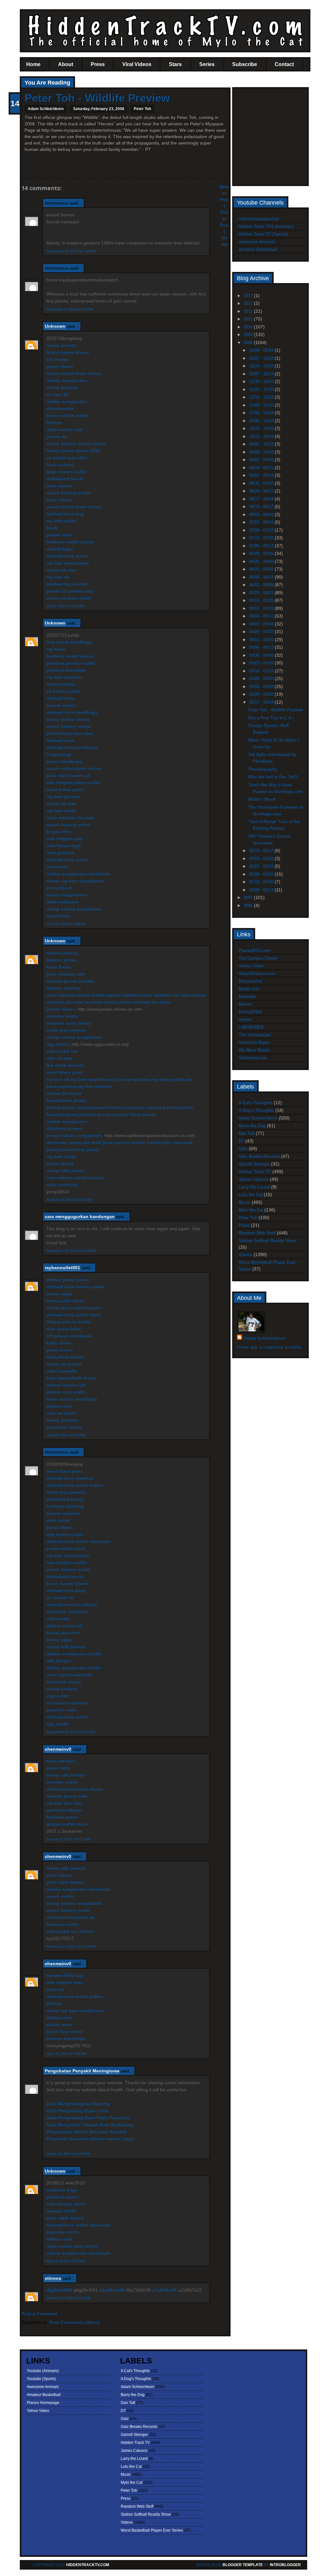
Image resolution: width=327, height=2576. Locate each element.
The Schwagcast (255, 1035)
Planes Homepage (43, 2403)
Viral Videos (137, 64)
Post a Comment (39, 2314)
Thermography (263, 769)
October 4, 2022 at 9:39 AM (68, 2298)
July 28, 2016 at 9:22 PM (66, 1435)
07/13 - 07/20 (262, 538)
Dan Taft (247, 1133)
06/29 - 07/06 (262, 554)
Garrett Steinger (254, 1164)
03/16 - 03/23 (262, 671)
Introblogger (285, 2565)
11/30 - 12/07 (262, 382)
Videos (245, 1255)
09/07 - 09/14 (262, 475)
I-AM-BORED (251, 1027)
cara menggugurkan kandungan (80, 1217)
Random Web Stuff (257, 1233)
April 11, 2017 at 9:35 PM (66, 2054)
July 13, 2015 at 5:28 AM (66, 924)
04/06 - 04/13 (262, 647)
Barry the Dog (252, 1126)
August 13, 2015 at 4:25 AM (69, 1200)
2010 (249, 327)
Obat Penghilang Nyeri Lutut (77, 2111)
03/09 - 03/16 (262, 679)
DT (241, 1141)
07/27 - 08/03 (262, 522)
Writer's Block (262, 799)
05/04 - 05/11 (262, 616)
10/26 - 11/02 (262, 421)
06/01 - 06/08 (262, 585)
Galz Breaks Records (259, 1156)
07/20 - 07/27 (262, 530)
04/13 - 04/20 (262, 640)
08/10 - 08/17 (262, 507)
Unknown (55, 326)
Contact (284, 64)
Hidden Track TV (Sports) (263, 234)
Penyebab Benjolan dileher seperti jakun (91, 2139)
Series (207, 64)
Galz (243, 1149)
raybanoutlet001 (62, 1268)
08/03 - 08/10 (262, 515)
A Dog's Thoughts (256, 1110)
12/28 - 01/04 (262, 350)
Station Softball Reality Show (267, 1241)
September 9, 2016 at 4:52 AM (71, 1732)
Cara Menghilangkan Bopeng (78, 2104)
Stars (175, 64)
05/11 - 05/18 (262, 608)
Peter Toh (142, 109)
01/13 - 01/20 (262, 882)
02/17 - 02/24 (262, 702)
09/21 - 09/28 (262, 460)
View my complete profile (270, 1347)
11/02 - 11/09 (262, 413)
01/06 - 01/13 (262, 890)
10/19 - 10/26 (262, 428)
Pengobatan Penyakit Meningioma (82, 2071)
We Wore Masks (254, 1050)
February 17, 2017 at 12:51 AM (71, 1946)
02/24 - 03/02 (262, 694)
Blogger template (243, 2565)
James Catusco (254, 1179)
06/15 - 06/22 (262, 569)
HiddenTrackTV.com (88, 2565)
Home (33, 64)
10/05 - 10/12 (262, 444)
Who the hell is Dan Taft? (273, 777)
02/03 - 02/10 (262, 859)
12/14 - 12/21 (262, 366)
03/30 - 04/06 (262, 655)
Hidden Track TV (255, 1172)
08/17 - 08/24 (262, 499)
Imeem (245, 1019)
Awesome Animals (257, 242)
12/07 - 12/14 (262, 374)
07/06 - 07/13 (262, 546)
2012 (249, 311)
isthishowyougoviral (259, 219)
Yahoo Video (251, 966)
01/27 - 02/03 (262, 866)
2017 (249, 296)
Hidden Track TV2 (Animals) (266, 226)
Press (98, 64)
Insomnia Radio (254, 1042)
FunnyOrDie (250, 1012)
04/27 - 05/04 (262, 624)
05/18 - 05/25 (262, 600)
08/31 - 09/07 (262, 483)
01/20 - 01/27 (262, 874)
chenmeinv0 (58, 1749)
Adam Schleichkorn (258, 1118)
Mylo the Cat (251, 1210)
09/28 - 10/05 (262, 452)
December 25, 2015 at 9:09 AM (71, 1251)
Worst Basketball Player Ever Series (152, 2530)
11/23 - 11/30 (262, 389)
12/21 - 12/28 (262, 358)
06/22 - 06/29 (262, 562)
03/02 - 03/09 (262, 687)
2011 (249, 319)
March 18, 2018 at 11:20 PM (68, 2154)
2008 (249, 343)
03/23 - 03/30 (262, 663)
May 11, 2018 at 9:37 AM (66, 2261)
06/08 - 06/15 (262, 577)
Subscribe (245, 64)
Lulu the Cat (251, 1195)
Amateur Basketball (258, 249)
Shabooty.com (253, 1058)
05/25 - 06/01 (262, 593)
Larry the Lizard (254, 1187)
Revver (245, 1004)
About (66, 64)
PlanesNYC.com (255, 951)
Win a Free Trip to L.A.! (271, 718)
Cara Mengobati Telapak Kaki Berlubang (90, 2125)
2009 (249, 335)
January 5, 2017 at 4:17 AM (68, 1839)
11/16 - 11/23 (262, 397)
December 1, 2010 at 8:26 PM (70, 309)
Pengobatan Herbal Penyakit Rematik (87, 2132)
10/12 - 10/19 (262, 436)
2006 (249, 906)
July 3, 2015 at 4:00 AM (65, 606)
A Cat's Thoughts (255, 1103)
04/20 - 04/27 (262, 632)
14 (15, 103)
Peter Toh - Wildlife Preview (97, 98)
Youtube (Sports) (41, 2379)
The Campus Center (258, 958)
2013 (249, 303)
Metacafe (247, 996)
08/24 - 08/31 (262, 491)
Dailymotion (251, 981)
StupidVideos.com (257, 973)
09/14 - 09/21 (262, 468)
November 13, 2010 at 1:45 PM (71, 251)
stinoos (53, 2278)
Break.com (249, 989)
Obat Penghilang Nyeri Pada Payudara (88, 2118)
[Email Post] (25, 167)
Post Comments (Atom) (74, 2322)
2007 (249, 898)
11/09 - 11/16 (262, 405)
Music (244, 1202)
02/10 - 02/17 (262, 851)
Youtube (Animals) (43, 2371)
